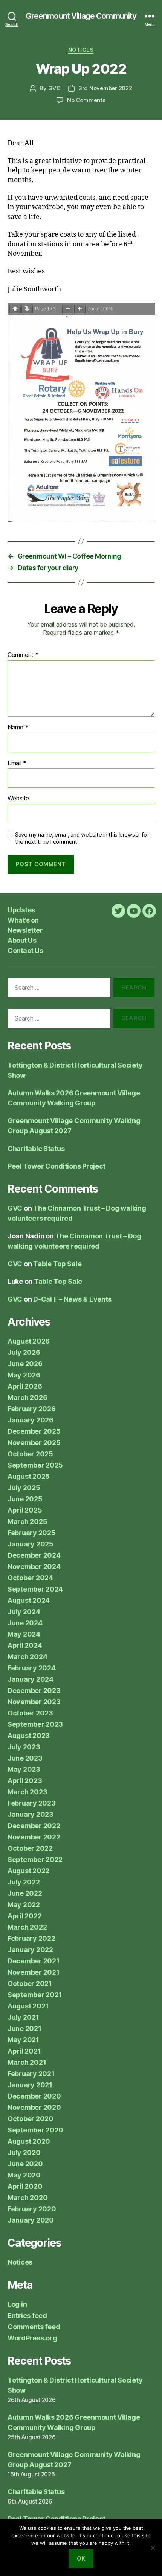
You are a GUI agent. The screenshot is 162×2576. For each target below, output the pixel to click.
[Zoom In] (80, 309)
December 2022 (34, 1826)
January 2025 (31, 1544)
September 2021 (35, 1995)
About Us (22, 940)
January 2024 (31, 1679)
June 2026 (25, 1364)
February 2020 (32, 2209)
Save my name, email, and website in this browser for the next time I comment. (82, 838)
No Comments (86, 100)
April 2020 (25, 2186)
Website (18, 799)
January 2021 (30, 2085)
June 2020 (25, 2164)
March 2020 (28, 2198)
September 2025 (35, 1465)
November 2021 (34, 1972)
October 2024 (30, 1578)
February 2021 (31, 2074)
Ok (81, 2559)
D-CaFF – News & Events (72, 1299)
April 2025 (25, 1510)
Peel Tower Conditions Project (57, 1166)
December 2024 (34, 1555)
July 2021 (23, 2017)
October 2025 (30, 1454)
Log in (17, 2304)
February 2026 (32, 1409)
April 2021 (24, 2051)
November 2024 (34, 1567)
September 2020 (35, 2130)
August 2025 (29, 1476)
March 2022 (27, 1927)
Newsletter (25, 930)
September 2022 (35, 1860)
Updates (21, 910)
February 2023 (32, 1803)
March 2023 (27, 1792)
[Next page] (27, 309)
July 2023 (24, 1747)
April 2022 (24, 1916)
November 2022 (34, 1837)
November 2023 (34, 1702)
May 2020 (24, 2175)
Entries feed (27, 2316)
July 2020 (24, 2152)
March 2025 (27, 1521)
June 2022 (25, 1893)
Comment (23, 655)
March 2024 (27, 1657)
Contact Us (25, 951)
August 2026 (29, 1341)
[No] (153, 2547)
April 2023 (25, 1781)
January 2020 (31, 2220)
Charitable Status (36, 1148)
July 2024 (24, 1612)
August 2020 (29, 2141)
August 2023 (29, 1736)
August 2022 (28, 1871)
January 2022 (30, 1950)
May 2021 (23, 2040)
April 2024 (25, 1645)
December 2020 (34, 2096)
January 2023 (31, 1814)
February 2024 (32, 1668)
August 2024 (29, 1600)
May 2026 (24, 1375)
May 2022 (24, 1905)
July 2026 (24, 1352)
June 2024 (25, 1623)
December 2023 (34, 1690)
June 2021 (24, 2029)
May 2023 (24, 1769)
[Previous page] (15, 309)
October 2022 (30, 1848)
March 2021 (27, 2062)
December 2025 (34, 1431)
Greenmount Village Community (81, 16)
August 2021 (28, 2006)
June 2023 (25, 1758)
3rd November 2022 (105, 88)
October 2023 (30, 1713)
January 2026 (31, 1420)
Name (18, 728)
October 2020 (31, 2119)
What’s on (23, 920)
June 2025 (25, 1499)
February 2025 (32, 1533)
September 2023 (35, 1724)
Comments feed (34, 2327)
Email (17, 763)
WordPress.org (32, 2338)
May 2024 (24, 1634)
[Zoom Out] (68, 309)
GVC (54, 88)
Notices (81, 50)
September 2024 (35, 1589)
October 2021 (30, 1983)
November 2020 (34, 2107)
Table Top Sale (57, 1264)
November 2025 (34, 1443)
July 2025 (24, 1488)
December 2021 (34, 1961)
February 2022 (31, 1938)
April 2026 (25, 1386)
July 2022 (24, 1882)
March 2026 (27, 1397)
